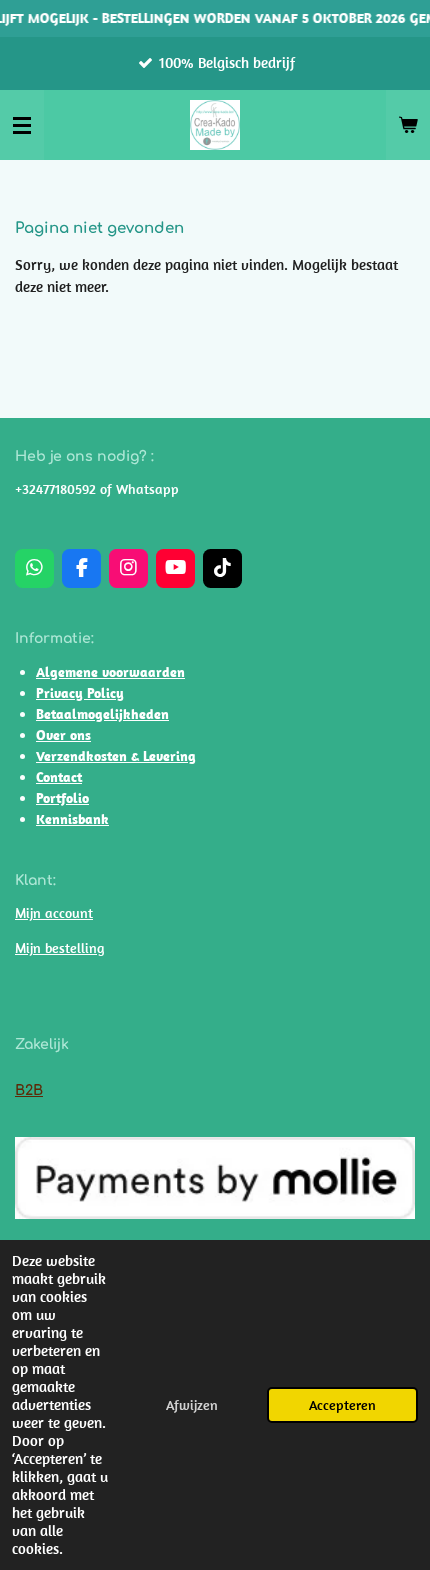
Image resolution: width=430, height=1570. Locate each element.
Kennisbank (72, 819)
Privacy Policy (80, 693)
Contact (59, 777)
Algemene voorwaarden (110, 672)
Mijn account (54, 913)
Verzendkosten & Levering (116, 756)
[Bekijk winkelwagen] (408, 125)
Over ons (63, 735)
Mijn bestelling (59, 948)
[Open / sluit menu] (22, 125)
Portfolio (62, 798)
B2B (29, 1090)
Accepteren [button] (342, 1405)
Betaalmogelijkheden (102, 714)
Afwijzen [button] (192, 1405)
